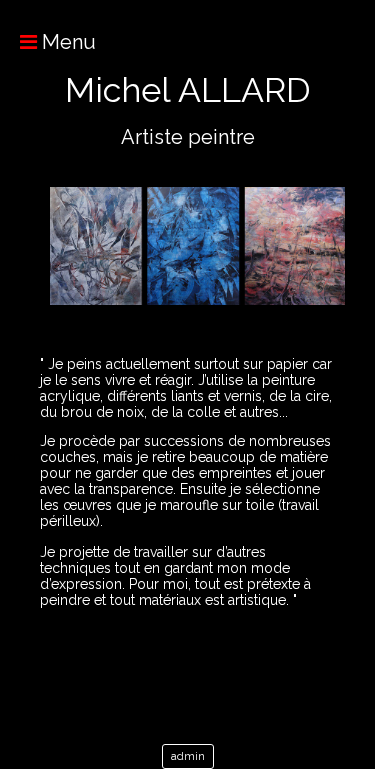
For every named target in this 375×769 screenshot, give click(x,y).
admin (188, 756)
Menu (66, 42)
